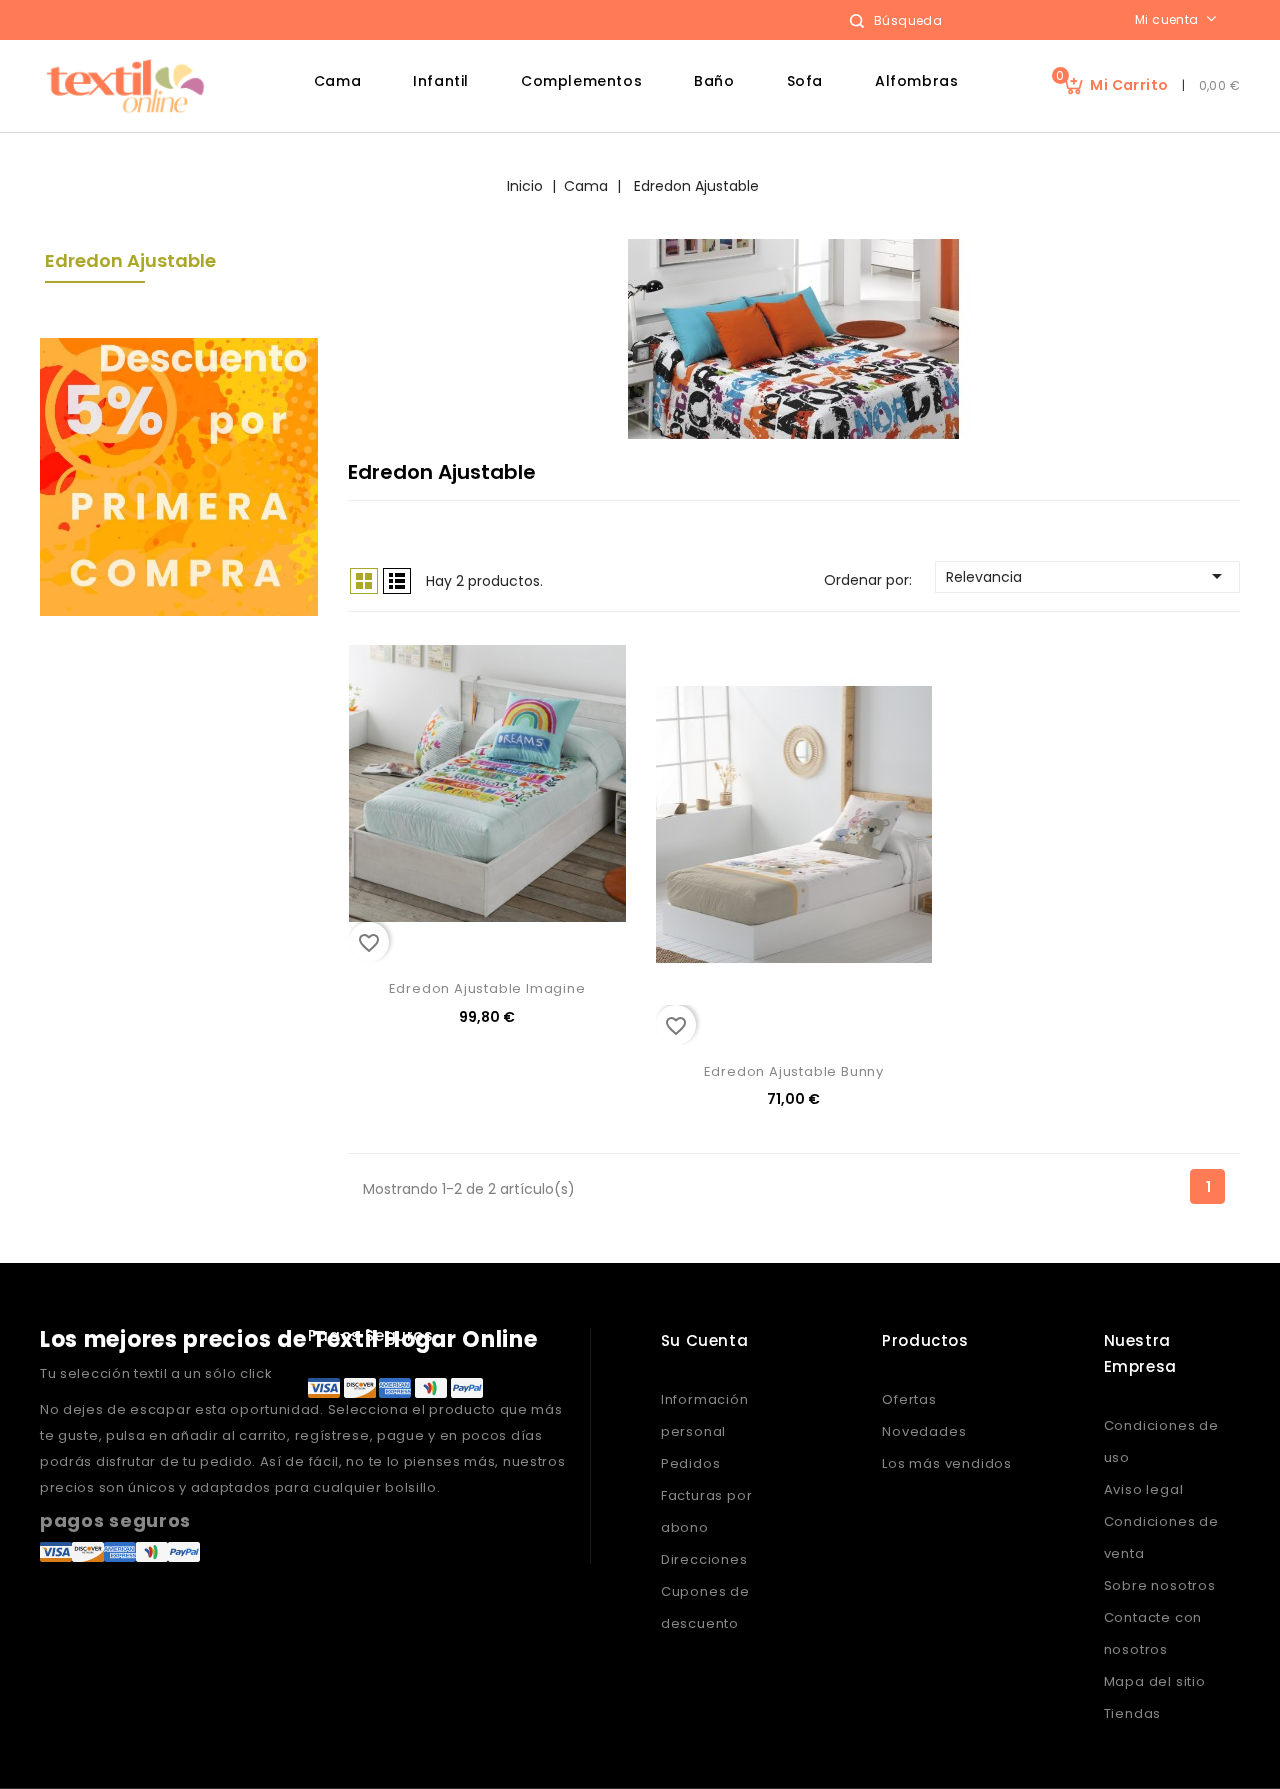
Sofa (805, 81)
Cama (337, 81)
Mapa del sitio (1155, 1681)
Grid (364, 581)
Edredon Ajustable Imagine (487, 988)
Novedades (924, 1431)
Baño (714, 81)
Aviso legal (1144, 1489)
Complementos (581, 81)
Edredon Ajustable (130, 260)
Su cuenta (704, 1340)
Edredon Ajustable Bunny (794, 1071)
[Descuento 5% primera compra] (179, 476)
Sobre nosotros (1160, 1585)
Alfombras (916, 81)
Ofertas (909, 1399)
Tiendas (1133, 1713)
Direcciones (704, 1559)
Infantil (441, 81)
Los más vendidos (947, 1463)
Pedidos (691, 1463)
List (397, 581)
